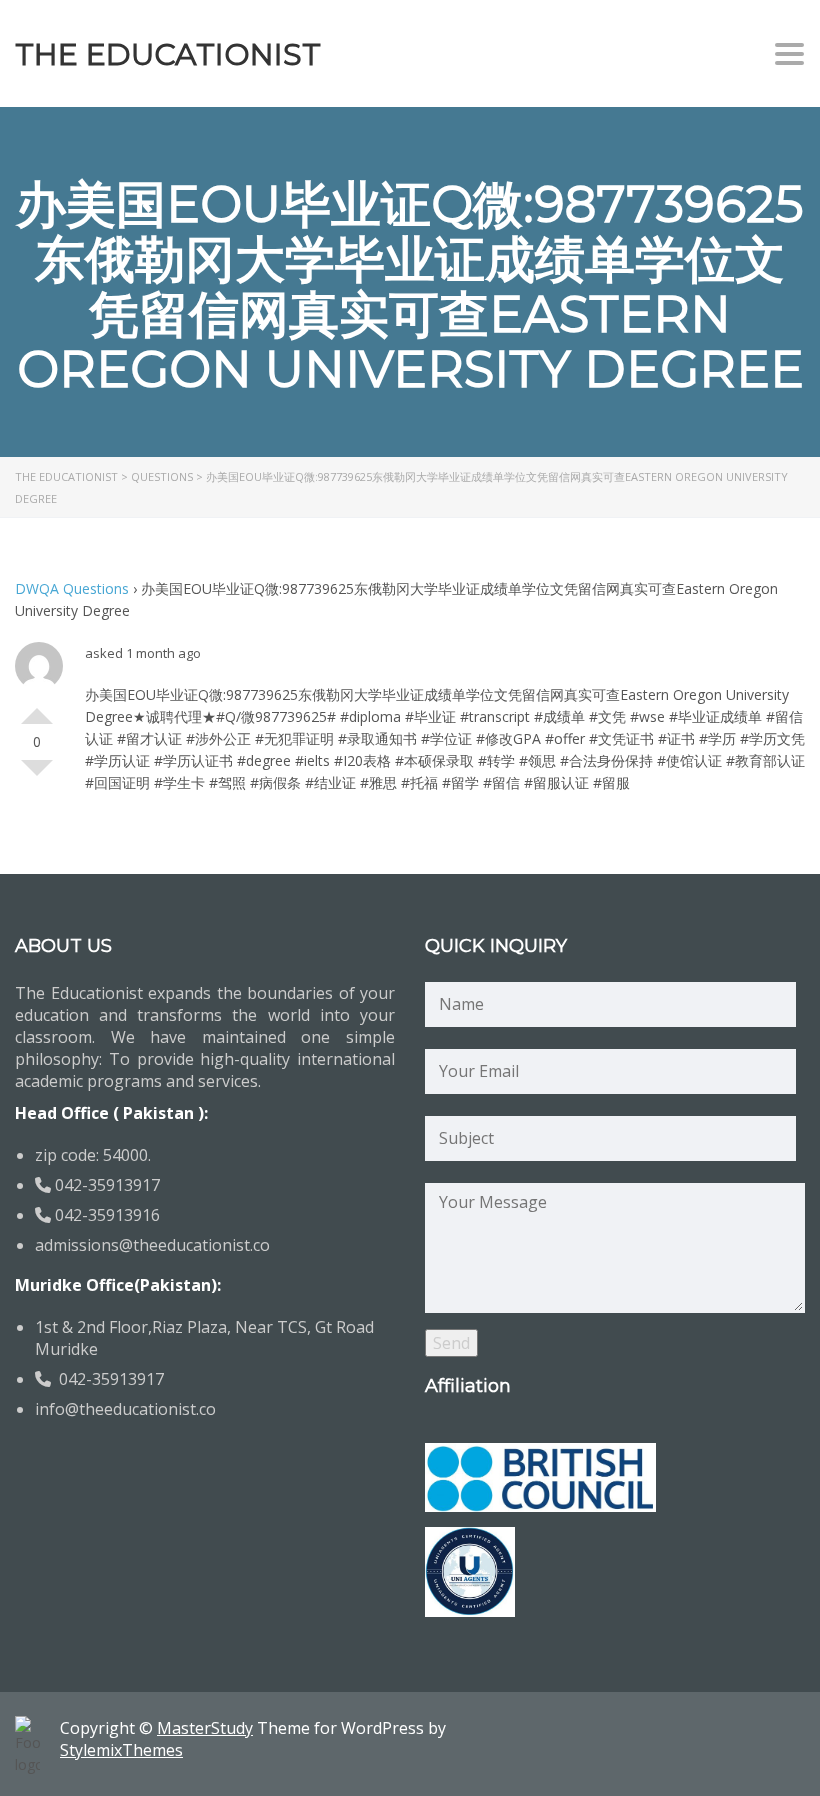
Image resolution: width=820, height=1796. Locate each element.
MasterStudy (205, 1728)
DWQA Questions (72, 588)
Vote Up (37, 708)
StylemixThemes (121, 1750)
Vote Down (37, 776)
